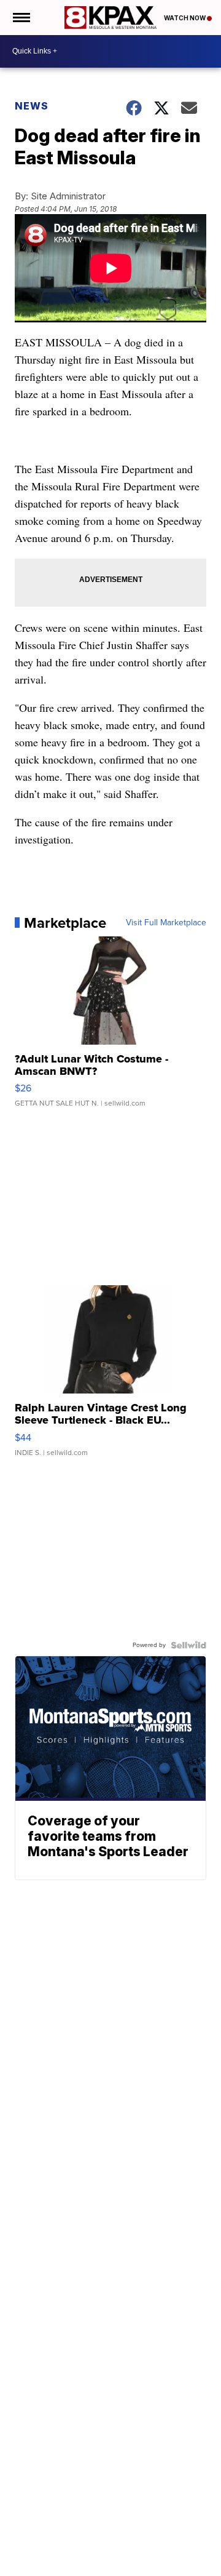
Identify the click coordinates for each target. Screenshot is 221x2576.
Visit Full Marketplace (166, 923)
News (32, 106)
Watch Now (185, 18)
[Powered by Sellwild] (188, 1645)
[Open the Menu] (21, 18)
